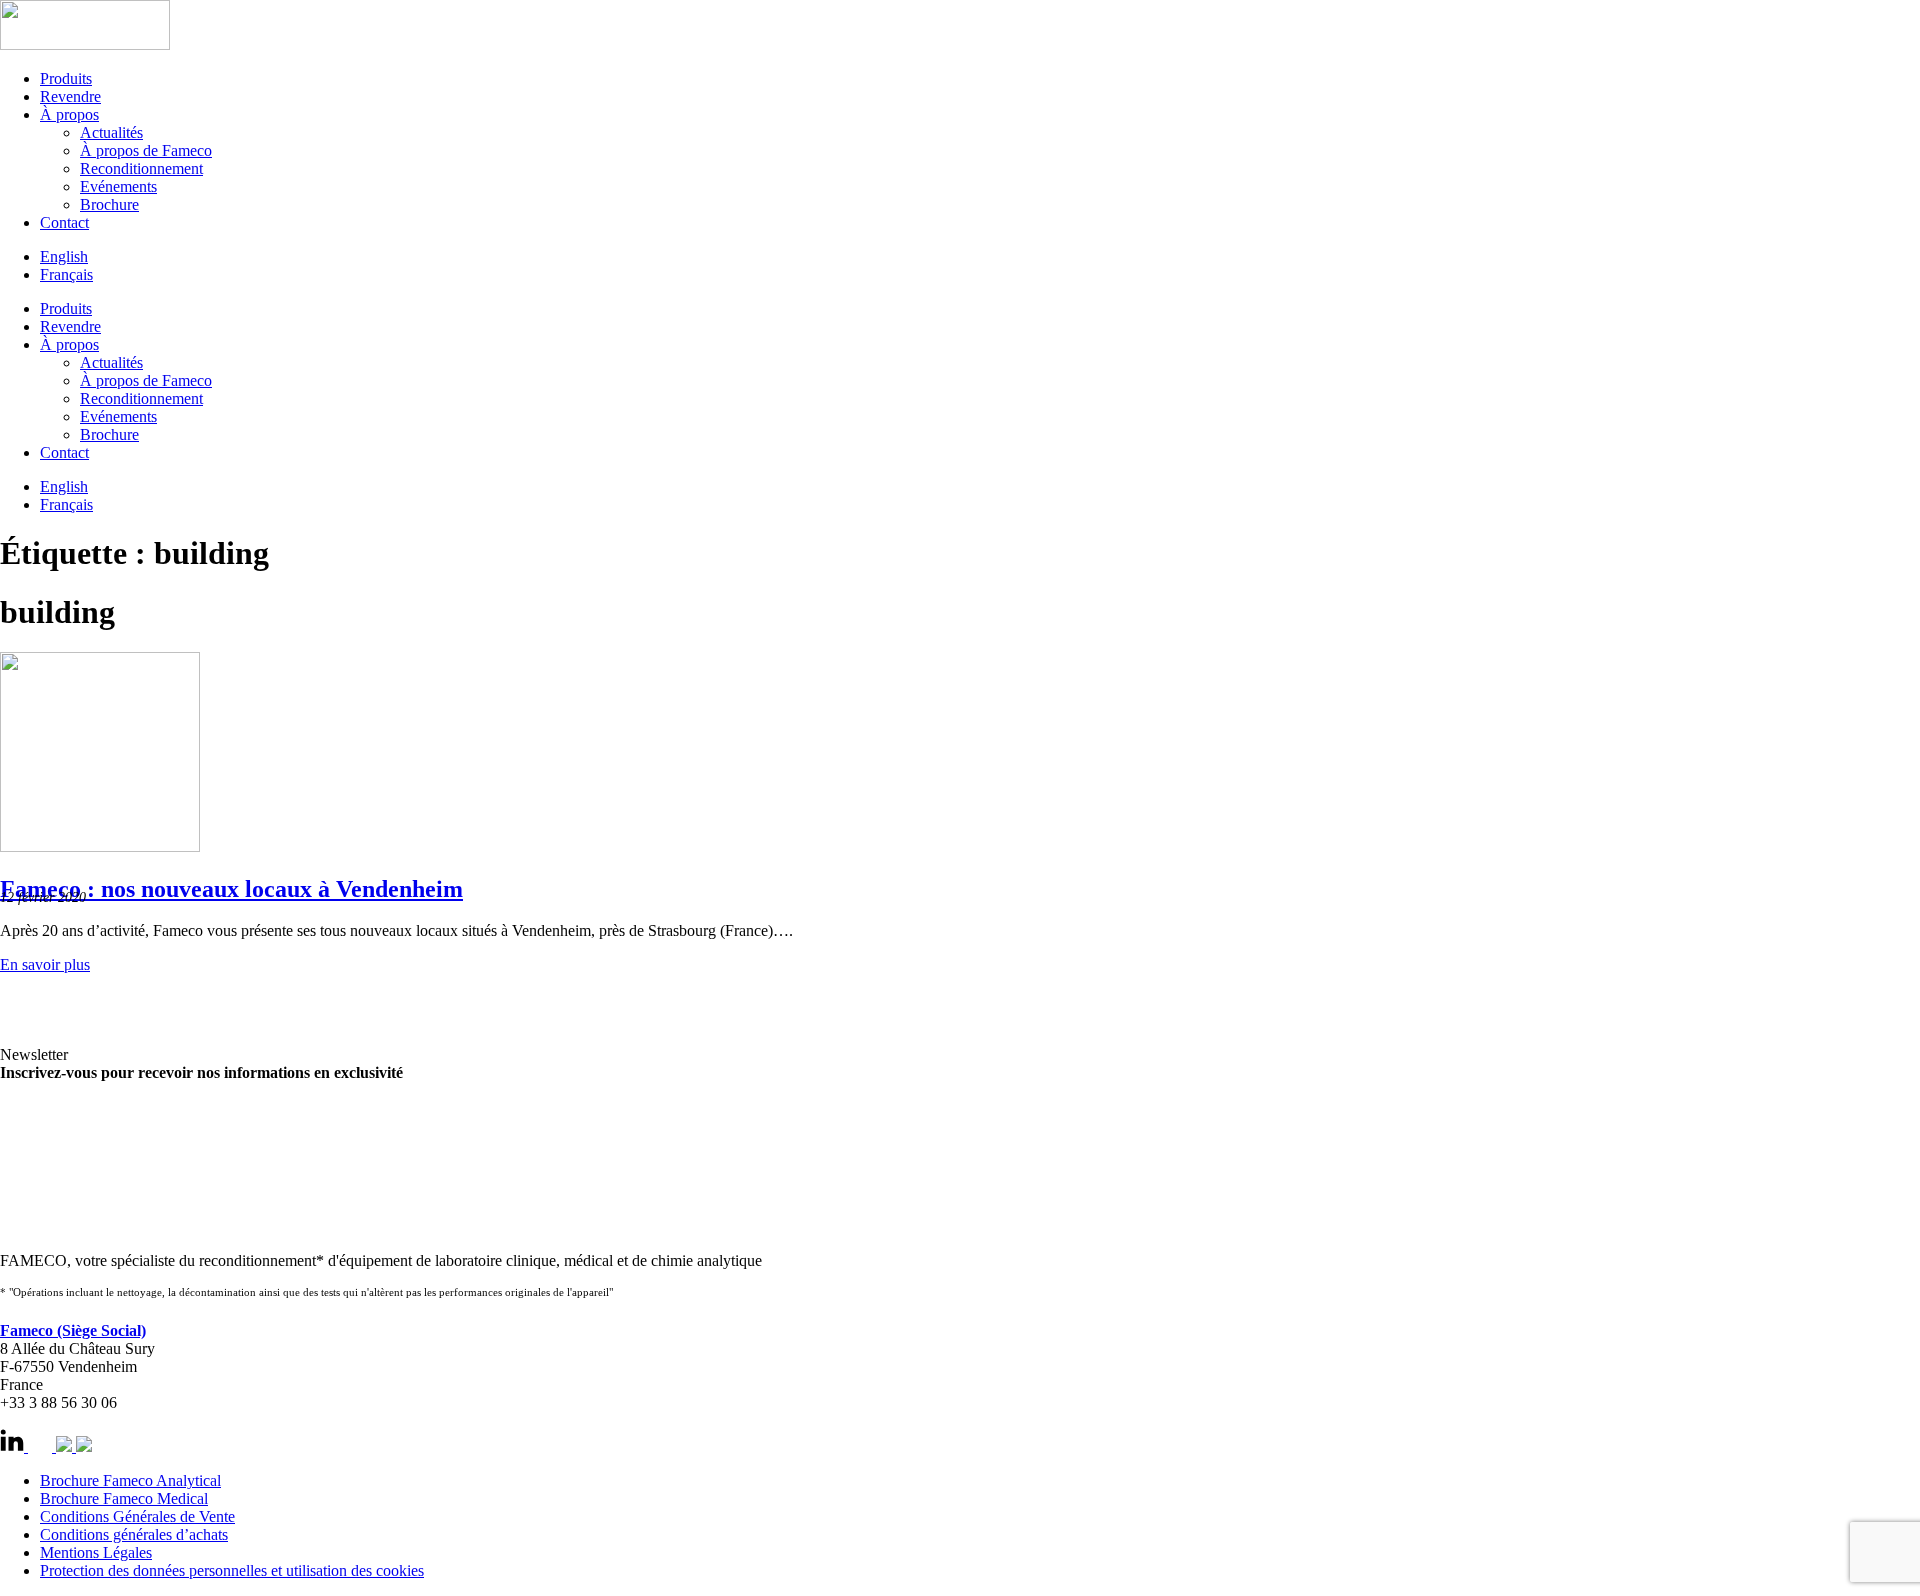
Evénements (118, 186)
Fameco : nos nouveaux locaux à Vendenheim (231, 889)
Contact (64, 222)
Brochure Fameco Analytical (130, 1480)
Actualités (111, 132)
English (64, 256)
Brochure (109, 204)
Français (66, 274)
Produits (66, 78)
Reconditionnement (141, 168)
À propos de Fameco (146, 150)
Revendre (70, 96)
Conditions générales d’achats (134, 1534)
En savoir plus (45, 964)
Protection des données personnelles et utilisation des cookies (232, 1570)
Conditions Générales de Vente (137, 1516)
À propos (69, 114)
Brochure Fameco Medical (124, 1498)
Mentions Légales (96, 1552)
